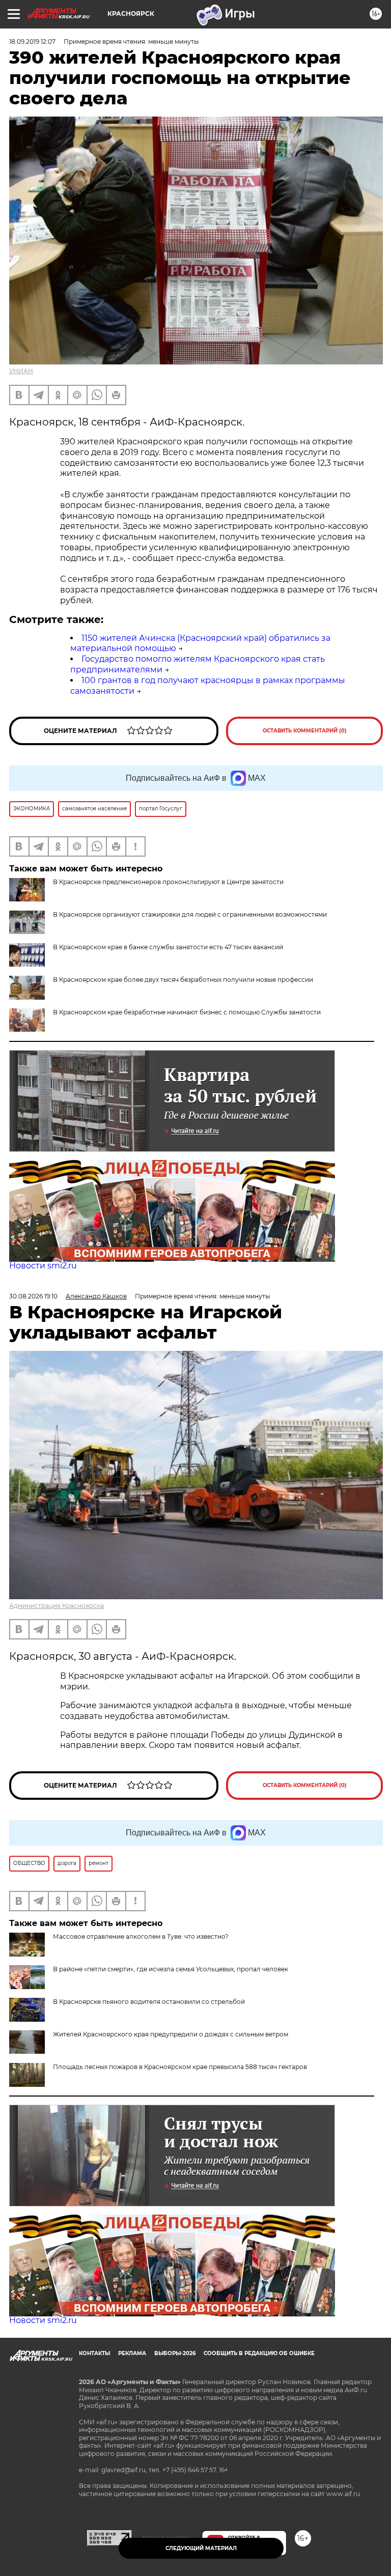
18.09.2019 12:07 (32, 41)
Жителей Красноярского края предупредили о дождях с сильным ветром (171, 2034)
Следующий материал (201, 2548)
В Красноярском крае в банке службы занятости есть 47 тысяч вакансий (168, 947)
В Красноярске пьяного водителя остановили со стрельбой (149, 2002)
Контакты (94, 2353)
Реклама (132, 2353)
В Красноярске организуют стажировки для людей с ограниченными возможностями (190, 914)
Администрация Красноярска (57, 1606)
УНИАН (21, 371)
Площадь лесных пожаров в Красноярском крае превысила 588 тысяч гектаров (180, 2067)
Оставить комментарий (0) (305, 731)
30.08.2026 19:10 (33, 1296)
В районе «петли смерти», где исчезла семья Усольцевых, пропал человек (171, 1969)
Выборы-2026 (175, 2353)
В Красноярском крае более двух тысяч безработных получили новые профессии (183, 980)
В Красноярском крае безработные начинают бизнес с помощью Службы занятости (187, 1012)
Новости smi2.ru (43, 1266)
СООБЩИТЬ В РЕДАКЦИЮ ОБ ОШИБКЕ (259, 2353)
